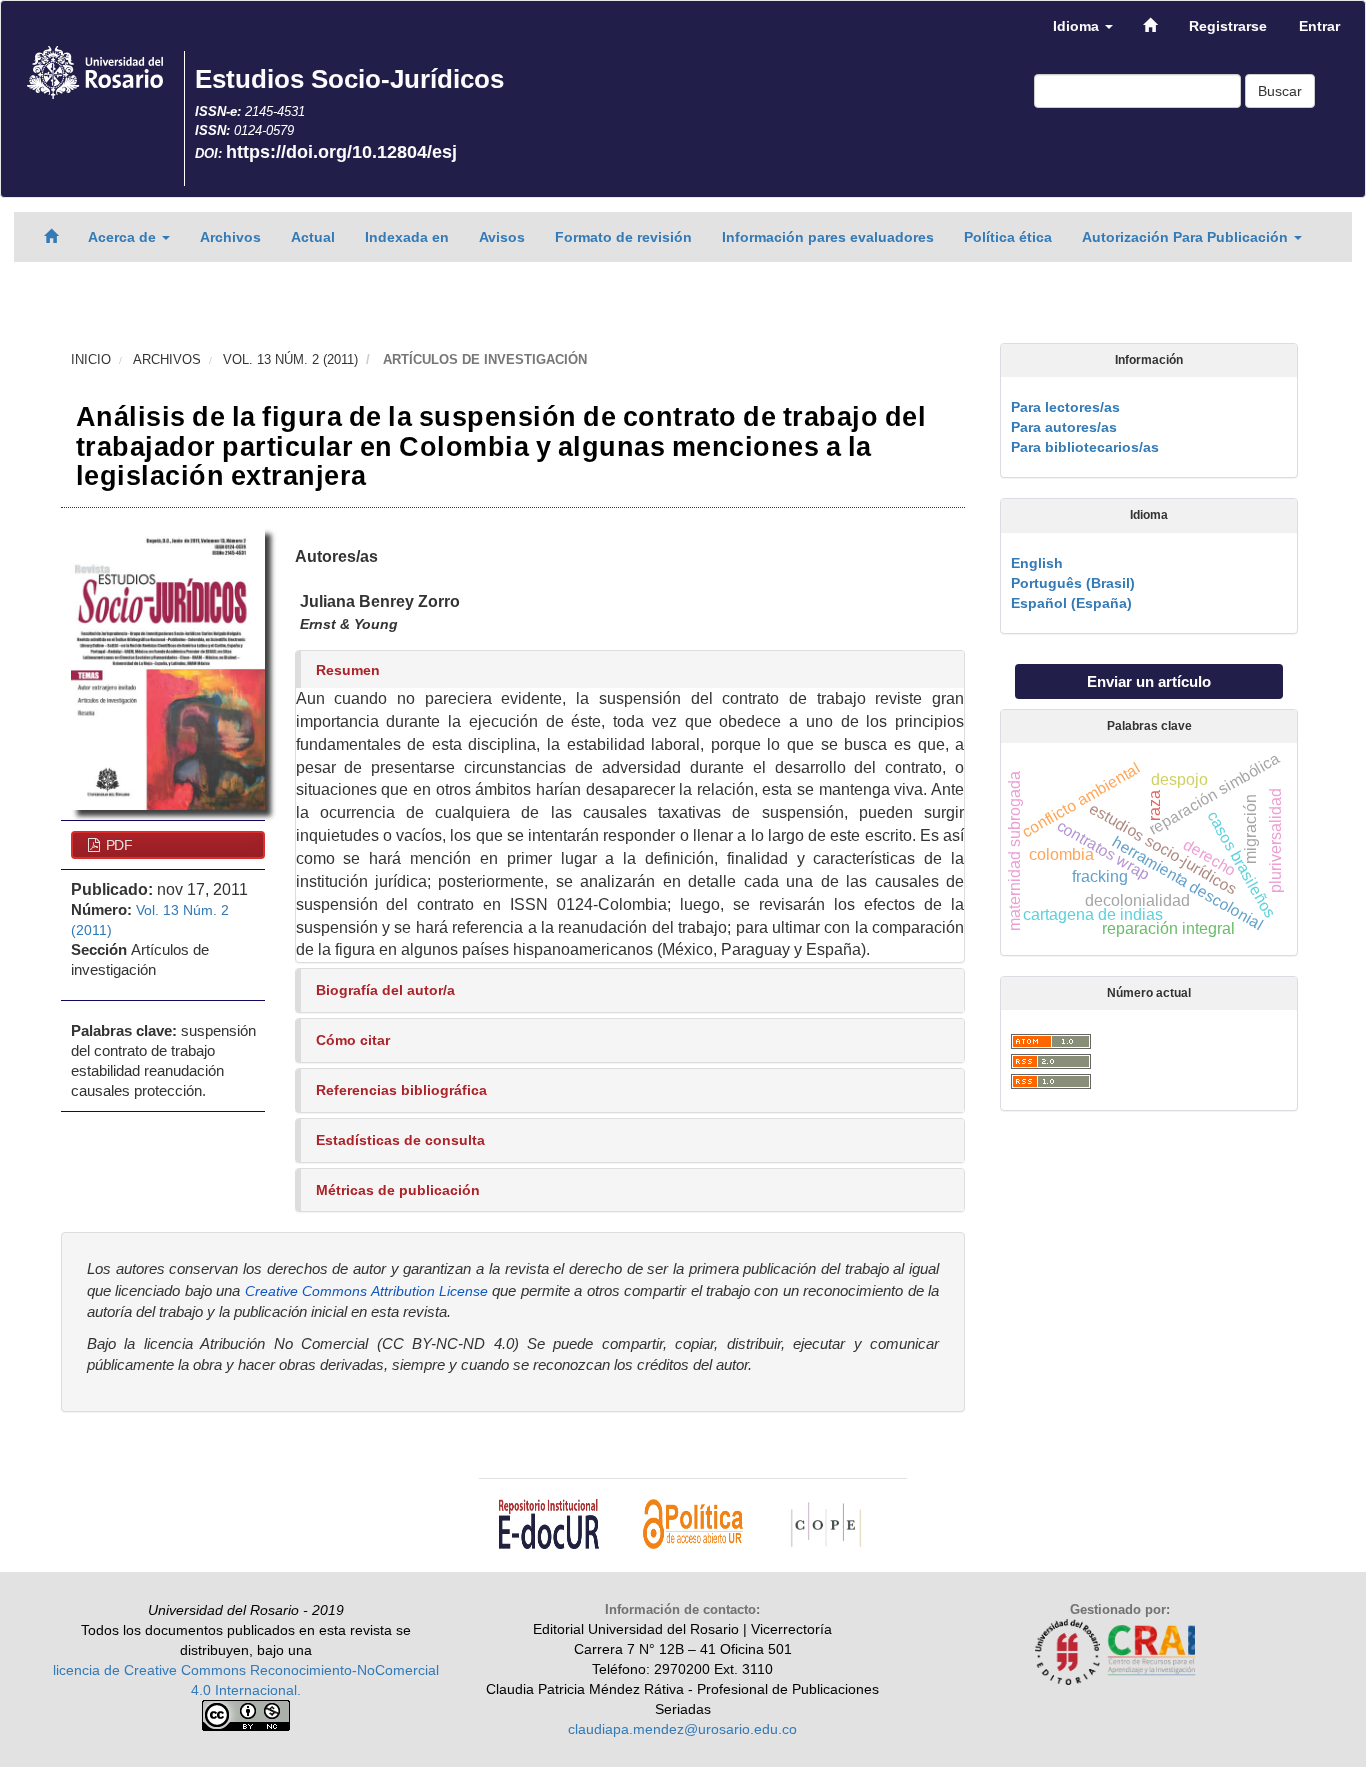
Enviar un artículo (1149, 681)
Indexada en (407, 237)
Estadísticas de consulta (400, 1140)
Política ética (1008, 237)
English (1037, 563)
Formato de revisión (623, 237)
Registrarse (1228, 26)
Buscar (1280, 91)
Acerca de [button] (124, 237)
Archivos (230, 237)
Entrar (1319, 26)
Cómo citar (353, 1040)
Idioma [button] (1078, 26)
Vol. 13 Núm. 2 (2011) (290, 359)
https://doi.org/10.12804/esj (341, 152)
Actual (313, 237)
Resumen (348, 670)
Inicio (91, 359)
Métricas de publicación (398, 1190)
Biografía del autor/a (385, 990)
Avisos (502, 237)
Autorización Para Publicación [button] (1187, 237)
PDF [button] (117, 845)
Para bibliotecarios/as (1085, 447)
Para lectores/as (1065, 407)
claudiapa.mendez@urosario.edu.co (682, 1729)
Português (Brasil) (1073, 583)
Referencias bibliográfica (401, 1090)
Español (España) (1071, 603)
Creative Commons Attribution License (366, 1291)
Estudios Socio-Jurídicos (349, 79)
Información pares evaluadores (828, 237)
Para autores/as (1064, 427)
